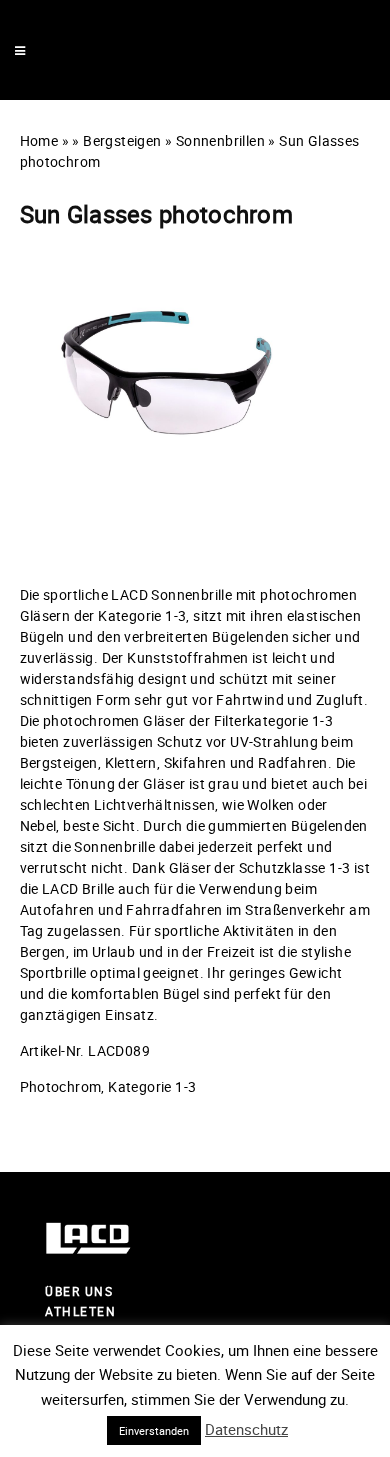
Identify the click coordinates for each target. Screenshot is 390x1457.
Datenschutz (246, 1429)
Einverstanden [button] (154, 1430)
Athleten (80, 1311)
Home (39, 140)
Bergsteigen (122, 140)
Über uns (79, 1291)
